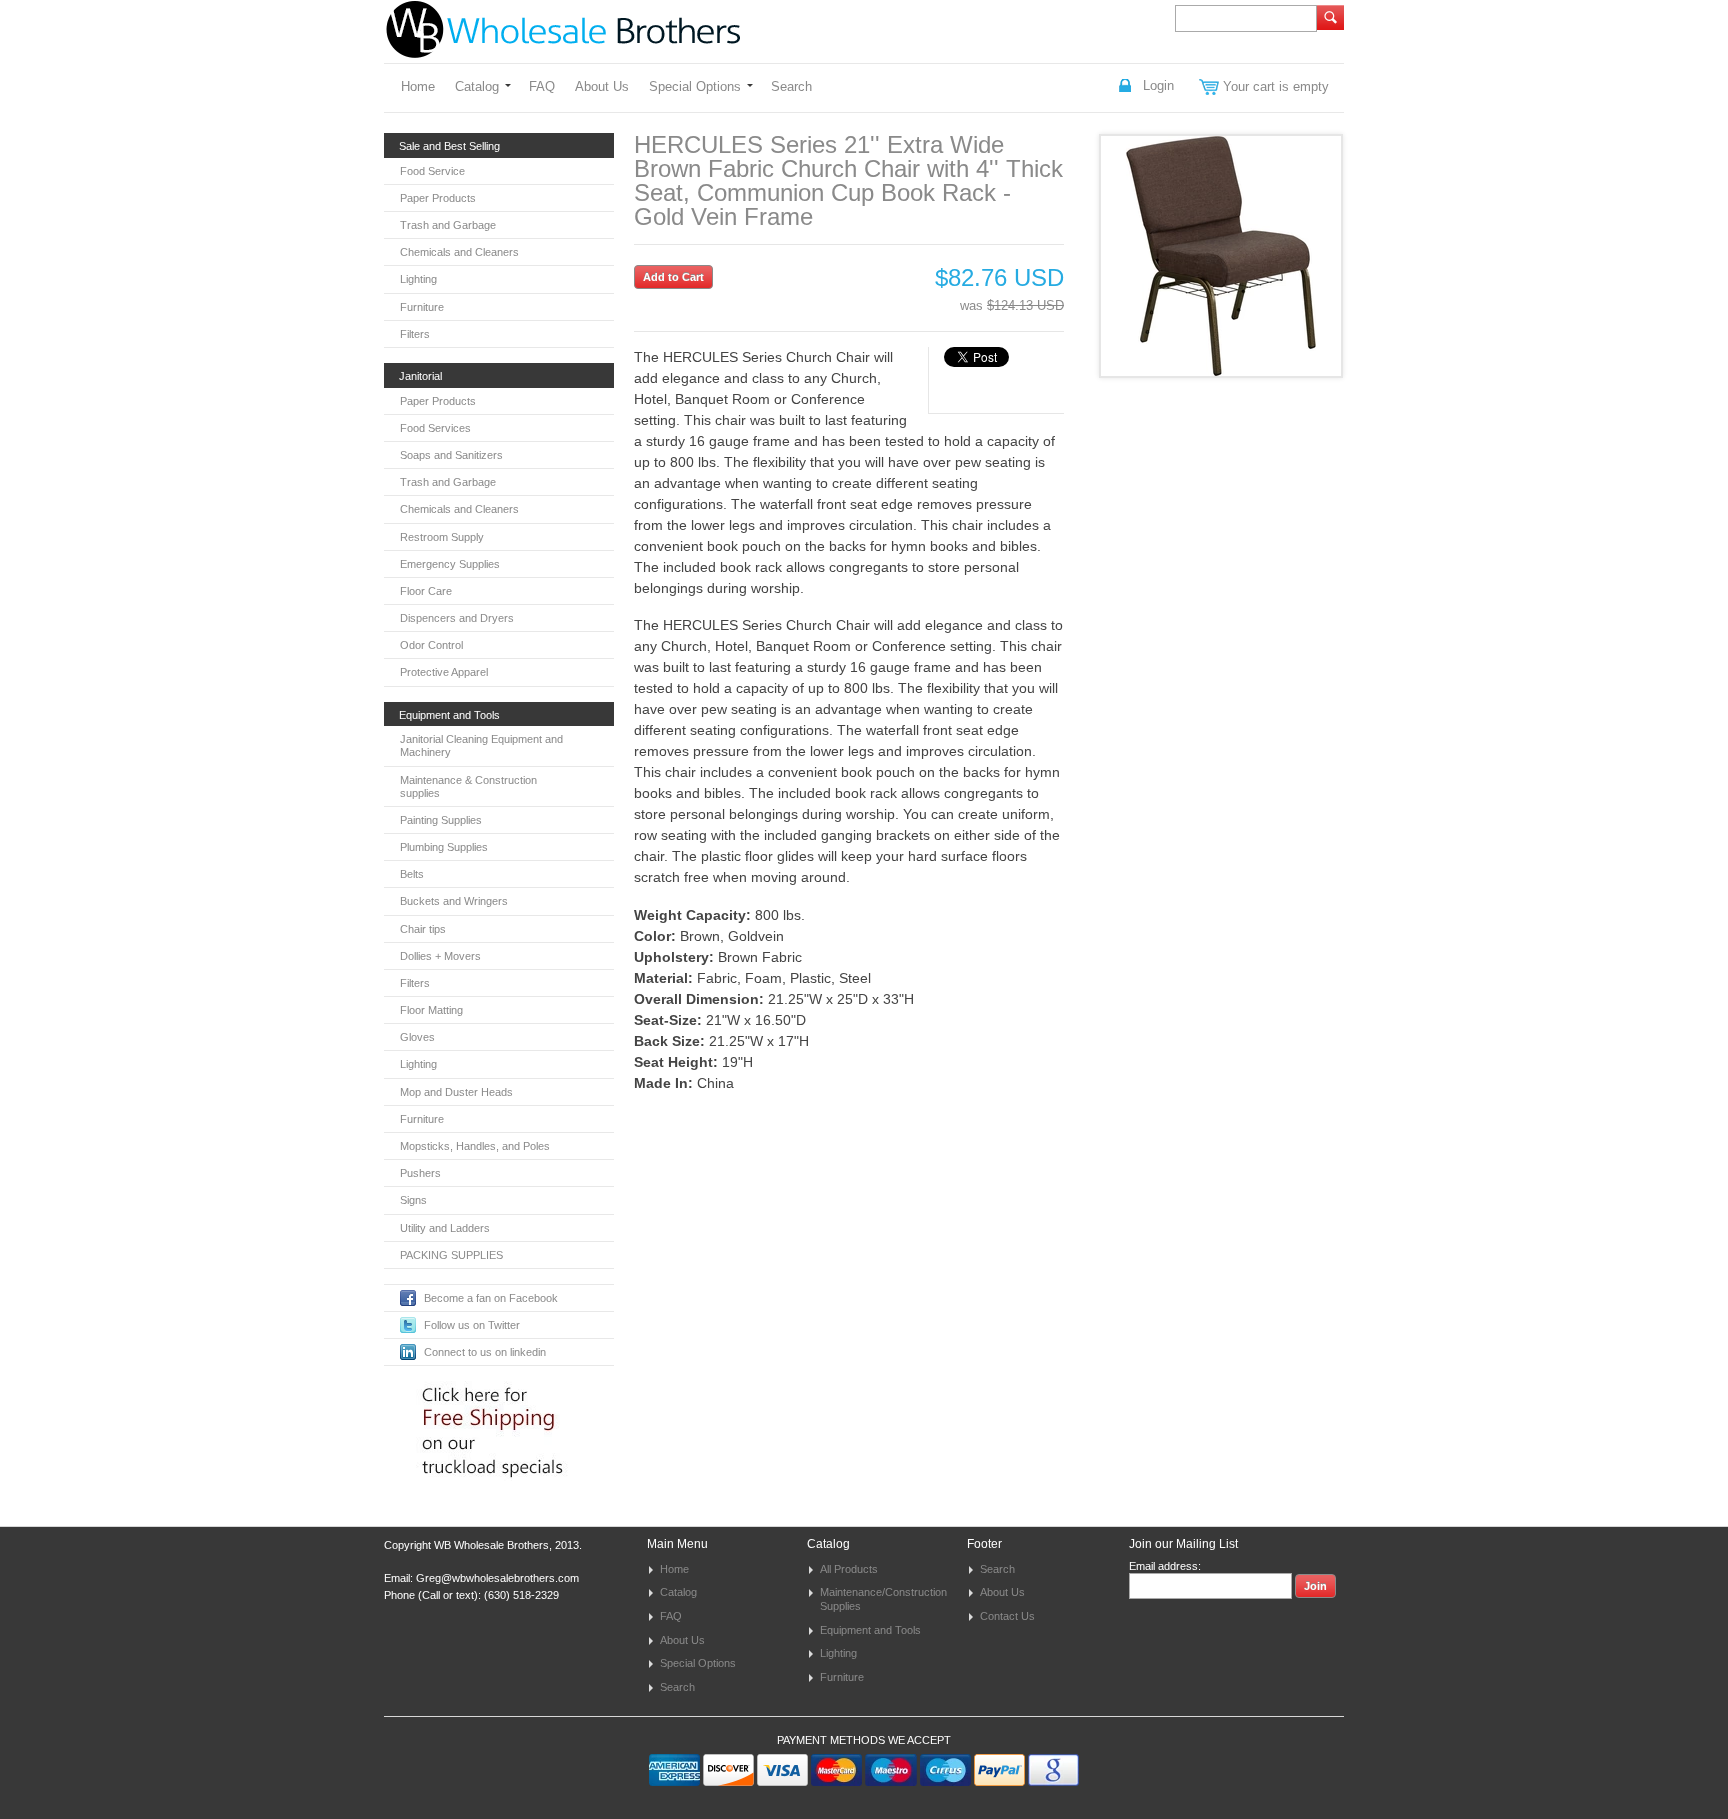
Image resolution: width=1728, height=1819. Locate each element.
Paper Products (438, 198)
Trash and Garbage (448, 225)
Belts (412, 874)
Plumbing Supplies (444, 847)
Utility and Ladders (445, 1228)
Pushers (420, 1173)
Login (1158, 85)
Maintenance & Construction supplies (468, 786)
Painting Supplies (441, 820)
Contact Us (1007, 1616)
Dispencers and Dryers (457, 618)
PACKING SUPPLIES (451, 1255)
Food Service (432, 171)
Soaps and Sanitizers (451, 455)
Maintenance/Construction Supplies (883, 1599)
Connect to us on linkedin (485, 1352)
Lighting (418, 279)
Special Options (695, 86)
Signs (413, 1200)
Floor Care (426, 591)
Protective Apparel (444, 672)
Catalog (477, 86)
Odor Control (431, 645)
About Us (602, 86)
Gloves (417, 1037)
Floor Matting (431, 1010)
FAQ (542, 86)
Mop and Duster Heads (456, 1092)
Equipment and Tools (870, 1630)
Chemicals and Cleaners (459, 252)
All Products (849, 1569)
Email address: (1165, 1566)
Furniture (422, 307)
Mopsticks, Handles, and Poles (475, 1146)
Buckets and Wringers (454, 901)
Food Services (435, 428)
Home (418, 86)
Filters (415, 334)
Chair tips (423, 929)
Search (791, 86)
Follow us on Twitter (472, 1325)
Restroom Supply (442, 537)
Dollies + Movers (440, 956)
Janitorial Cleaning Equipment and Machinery (481, 745)
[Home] (563, 48)
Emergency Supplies (450, 564)
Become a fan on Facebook (491, 1298)
